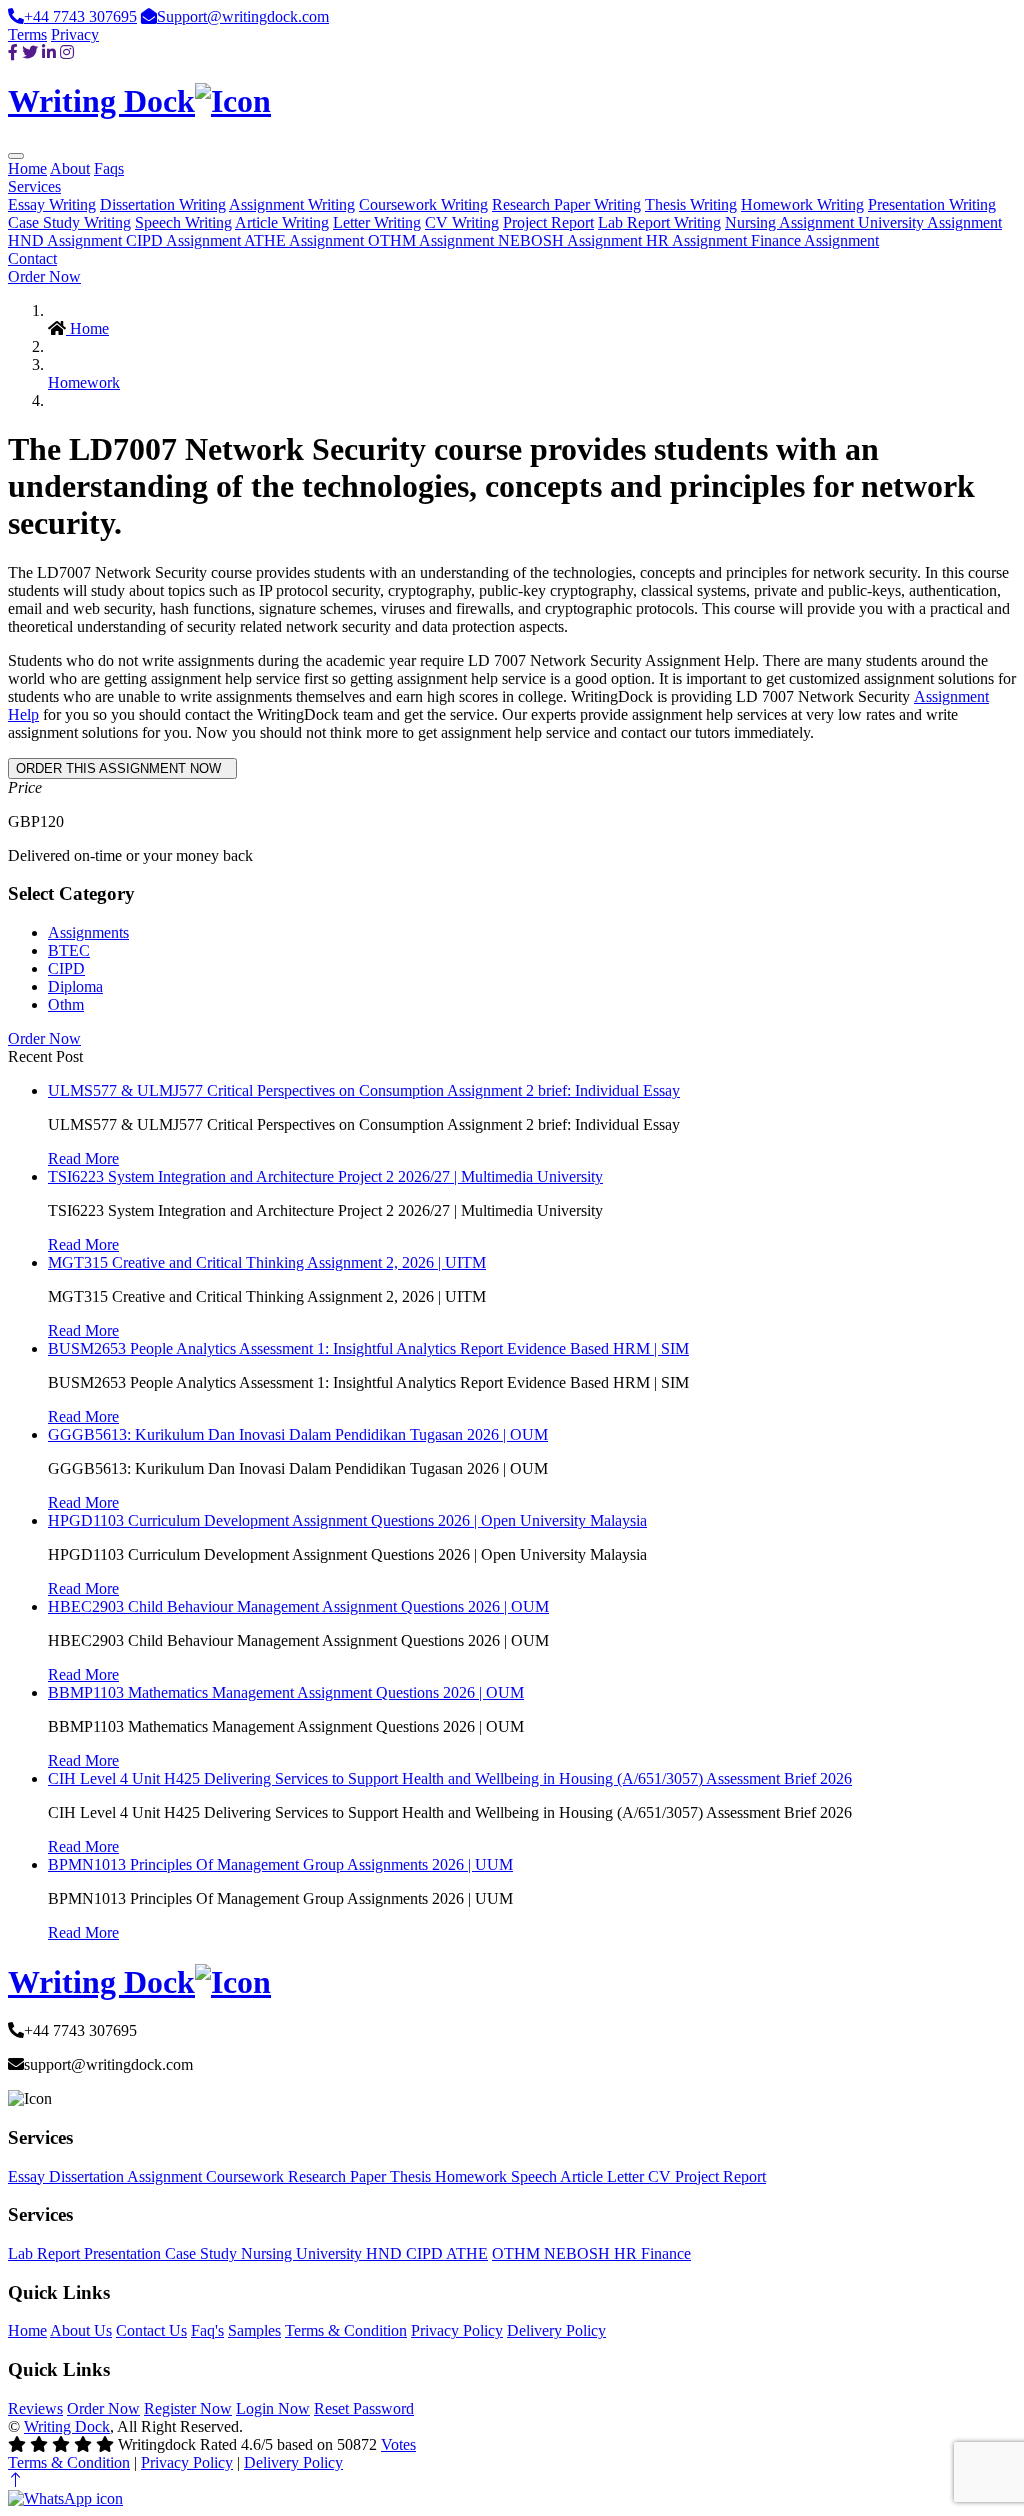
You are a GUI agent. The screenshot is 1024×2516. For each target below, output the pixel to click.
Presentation (124, 2253)
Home (27, 168)
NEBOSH (579, 2253)
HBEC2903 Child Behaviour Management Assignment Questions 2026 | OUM (298, 1606)
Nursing (268, 2253)
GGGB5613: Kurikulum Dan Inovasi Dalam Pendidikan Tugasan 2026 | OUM (298, 1434)
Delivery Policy (556, 2330)
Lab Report (46, 2253)
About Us (81, 2330)
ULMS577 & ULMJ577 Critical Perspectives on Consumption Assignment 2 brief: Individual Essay (364, 1090)
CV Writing (462, 222)
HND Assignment (67, 240)
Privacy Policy (457, 2330)
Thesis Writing (691, 204)
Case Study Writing (69, 222)
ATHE (467, 2253)
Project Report (548, 222)
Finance (666, 2253)
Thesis (412, 2176)
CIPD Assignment (185, 240)
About (70, 168)
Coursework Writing (423, 204)
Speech (535, 2176)
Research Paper (339, 2176)
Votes (398, 2444)
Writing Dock (67, 2426)
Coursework (247, 2176)
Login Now (273, 2408)
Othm (66, 1004)
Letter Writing (377, 222)
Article (583, 2176)
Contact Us (151, 2330)
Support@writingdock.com (243, 16)
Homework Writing (802, 204)
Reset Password (364, 2408)
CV (661, 2176)
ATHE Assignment (306, 240)
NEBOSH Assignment (572, 240)
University (331, 2253)
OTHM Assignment (433, 240)
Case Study (203, 2253)
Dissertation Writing (163, 204)
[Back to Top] (16, 2480)
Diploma (75, 986)
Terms (27, 34)
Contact (32, 258)
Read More (83, 1158)
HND (386, 2253)
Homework (84, 382)
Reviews (35, 2408)
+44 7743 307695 (80, 16)
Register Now (188, 2408)
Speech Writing (183, 222)
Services (34, 186)
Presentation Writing (932, 204)
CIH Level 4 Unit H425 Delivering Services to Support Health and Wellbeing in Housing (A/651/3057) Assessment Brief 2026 (450, 1778)
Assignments (88, 932)
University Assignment (930, 222)
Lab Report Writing (659, 222)
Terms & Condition (346, 2330)
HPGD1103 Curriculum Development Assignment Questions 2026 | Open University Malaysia (347, 1520)
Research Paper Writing (566, 204)
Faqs (109, 168)
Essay (28, 2176)
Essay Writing (52, 204)
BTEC (69, 950)
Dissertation (88, 2176)
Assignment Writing (292, 204)
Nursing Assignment (791, 222)
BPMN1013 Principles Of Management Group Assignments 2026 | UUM (280, 1864)
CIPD (66, 968)
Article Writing (282, 222)
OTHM (518, 2253)
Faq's (207, 2330)
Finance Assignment (815, 240)
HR (627, 2253)
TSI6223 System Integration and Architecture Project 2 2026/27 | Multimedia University (325, 1176)
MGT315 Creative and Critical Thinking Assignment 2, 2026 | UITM (267, 1262)
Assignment (166, 2176)
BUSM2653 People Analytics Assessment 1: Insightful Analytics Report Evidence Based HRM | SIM (368, 1348)
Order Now (44, 276)
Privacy (75, 34)
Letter (627, 2176)
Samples (254, 2330)
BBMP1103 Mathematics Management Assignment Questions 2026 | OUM (286, 1692)
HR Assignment (698, 240)
